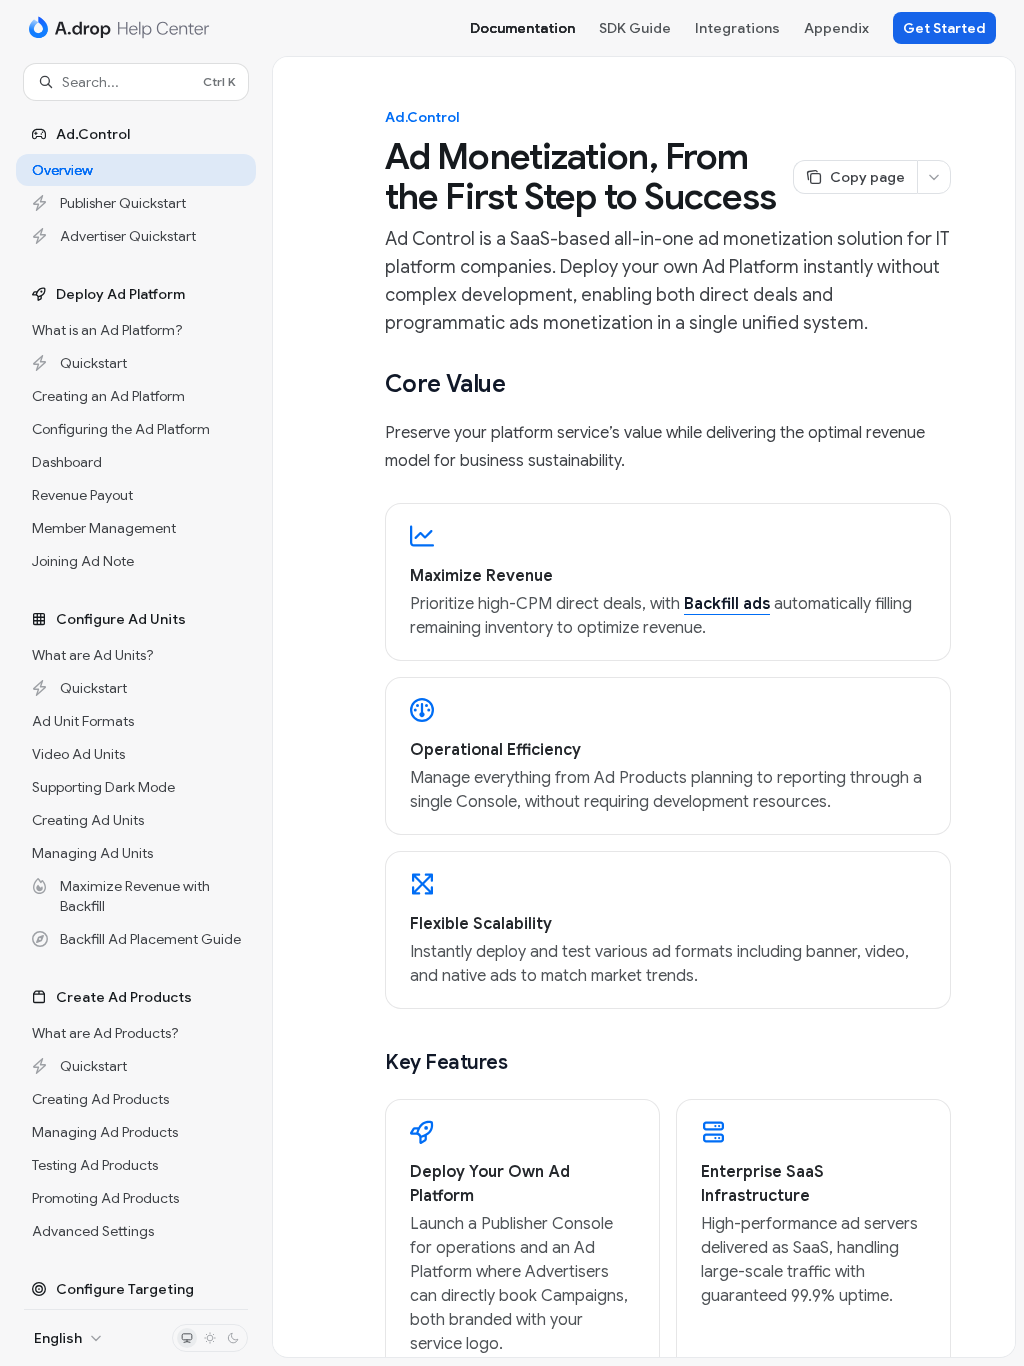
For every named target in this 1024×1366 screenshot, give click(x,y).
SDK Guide (635, 28)
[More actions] (934, 177)
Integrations (737, 28)
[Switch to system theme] (187, 1338)
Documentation (522, 28)
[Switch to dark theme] (233, 1338)
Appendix (836, 28)
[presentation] (136, 704)
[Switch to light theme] (210, 1338)
